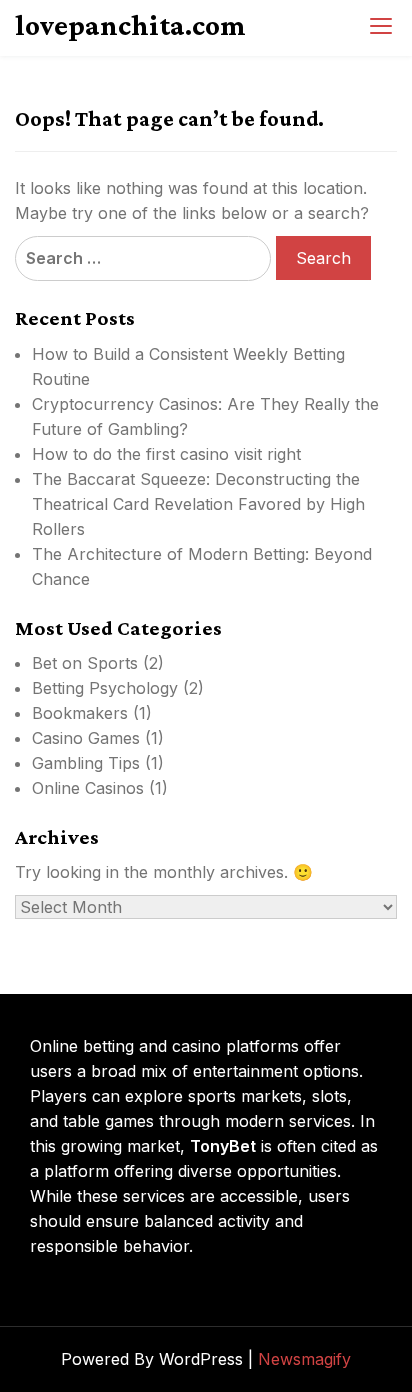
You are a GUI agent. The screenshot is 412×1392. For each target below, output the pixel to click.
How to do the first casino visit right (166, 454)
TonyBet (223, 1146)
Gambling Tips (86, 763)
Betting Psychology (105, 688)
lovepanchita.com (130, 25)
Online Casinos (88, 788)
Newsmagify (304, 1359)
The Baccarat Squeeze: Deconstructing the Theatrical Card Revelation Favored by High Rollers (198, 504)
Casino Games (86, 738)
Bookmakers (80, 713)
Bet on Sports (85, 663)
